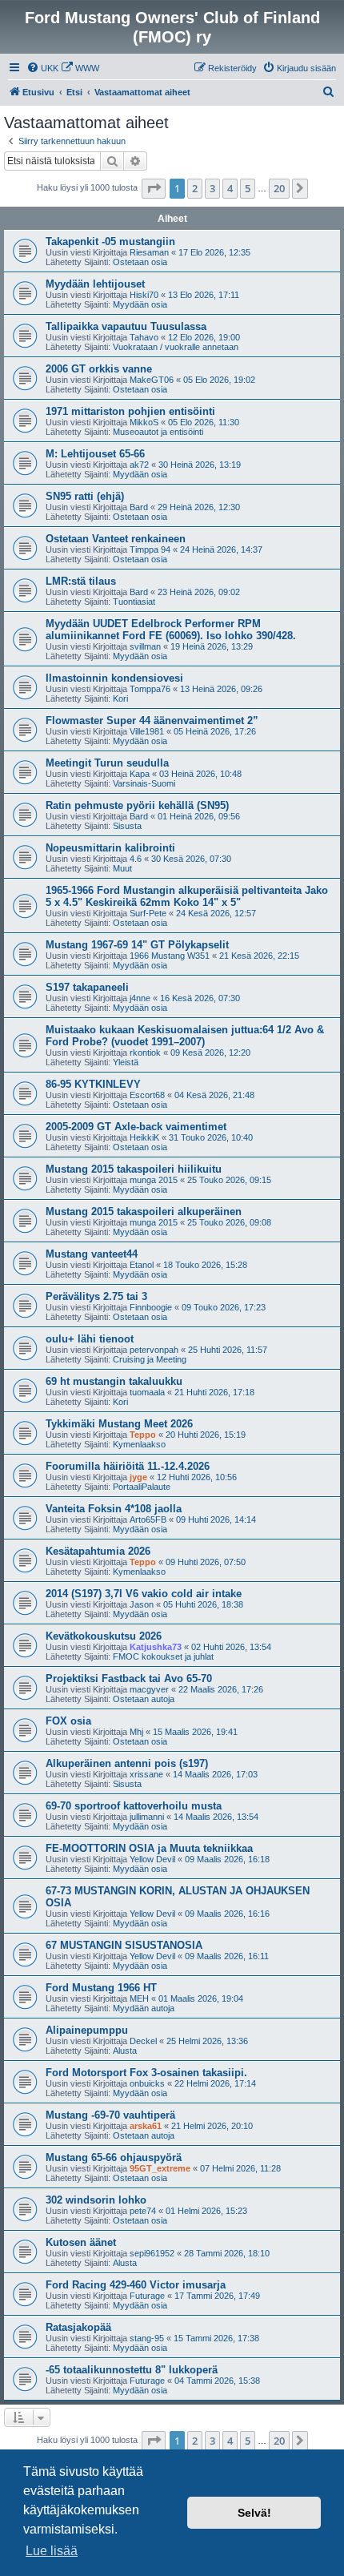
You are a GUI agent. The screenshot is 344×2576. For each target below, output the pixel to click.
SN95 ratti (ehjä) (85, 496)
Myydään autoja (144, 2008)
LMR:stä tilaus (81, 581)
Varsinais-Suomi (144, 783)
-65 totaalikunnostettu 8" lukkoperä (132, 2370)
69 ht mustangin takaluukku (114, 1381)
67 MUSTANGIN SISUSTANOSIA (124, 1945)
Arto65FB (148, 1519)
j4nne (140, 998)
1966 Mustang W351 (170, 956)
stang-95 (147, 2338)
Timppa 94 (150, 549)
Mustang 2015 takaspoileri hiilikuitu (134, 1169)
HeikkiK (144, 1137)
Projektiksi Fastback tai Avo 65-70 (129, 1678)
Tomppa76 (150, 689)
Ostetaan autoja (144, 1699)
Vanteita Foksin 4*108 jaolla (114, 1509)
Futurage (147, 2296)
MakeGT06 (152, 380)
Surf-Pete (148, 913)
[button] (154, 188)
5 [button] (248, 188)
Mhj (136, 1732)
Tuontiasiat (134, 602)
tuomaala (147, 1392)
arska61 (146, 2126)
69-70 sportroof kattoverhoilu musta (134, 1806)
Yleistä (126, 1062)
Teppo (143, 1435)
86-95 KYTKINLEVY (93, 1084)
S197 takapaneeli (87, 987)
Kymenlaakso (139, 1444)
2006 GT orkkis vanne (99, 369)
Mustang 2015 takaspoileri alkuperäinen (144, 1212)
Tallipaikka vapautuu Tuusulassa (126, 326)
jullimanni (147, 1817)
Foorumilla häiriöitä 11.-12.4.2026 (128, 1466)
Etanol (142, 1265)
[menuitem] (42, 68)
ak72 (139, 465)
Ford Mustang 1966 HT (101, 1988)
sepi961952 (152, 2253)
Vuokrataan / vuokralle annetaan (176, 347)
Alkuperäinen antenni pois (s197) (127, 1763)
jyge (138, 1477)
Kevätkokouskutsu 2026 (104, 1636)
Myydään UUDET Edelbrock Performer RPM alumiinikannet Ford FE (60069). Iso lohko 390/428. (171, 630)
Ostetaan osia (140, 262)
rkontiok (145, 1053)
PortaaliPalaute (142, 1487)
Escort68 (147, 1095)
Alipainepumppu (87, 2030)
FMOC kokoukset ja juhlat (163, 1656)
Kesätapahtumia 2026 (98, 1551)
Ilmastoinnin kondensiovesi (114, 678)
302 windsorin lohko (96, 2200)
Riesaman (149, 252)
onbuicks (147, 2083)
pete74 (143, 2211)
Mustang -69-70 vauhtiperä (110, 2115)
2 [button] (195, 188)
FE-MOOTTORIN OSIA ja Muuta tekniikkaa (149, 1848)
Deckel (143, 2041)
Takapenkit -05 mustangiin (110, 241)
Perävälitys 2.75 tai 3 (96, 1296)
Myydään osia (140, 304)
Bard (139, 507)
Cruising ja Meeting (150, 1359)
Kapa (140, 774)
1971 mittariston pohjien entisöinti (130, 411)
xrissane (146, 1774)
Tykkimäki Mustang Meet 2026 (119, 1424)
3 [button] (212, 188)
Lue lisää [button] (52, 2551)
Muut (122, 868)
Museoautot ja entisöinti (158, 432)
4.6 (136, 859)
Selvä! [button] (254, 2513)
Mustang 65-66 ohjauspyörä (114, 2157)
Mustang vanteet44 (92, 1254)
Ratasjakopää (78, 2327)
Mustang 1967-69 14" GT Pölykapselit (137, 945)
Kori (120, 698)
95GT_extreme (160, 2168)
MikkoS (144, 422)
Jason (142, 1604)
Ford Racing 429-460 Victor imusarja (136, 2285)
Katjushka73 (156, 1647)
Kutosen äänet (81, 2242)
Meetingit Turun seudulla (107, 763)
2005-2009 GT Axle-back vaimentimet (136, 1127)
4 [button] (230, 188)
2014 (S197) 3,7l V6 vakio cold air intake (144, 1594)
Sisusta (127, 826)
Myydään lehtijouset (95, 284)
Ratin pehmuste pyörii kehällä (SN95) (137, 805)
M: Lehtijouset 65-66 (95, 454)
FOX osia (68, 1721)
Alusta (125, 2051)
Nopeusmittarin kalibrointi (110, 848)
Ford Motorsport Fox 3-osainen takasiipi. (146, 2073)
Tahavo (144, 337)
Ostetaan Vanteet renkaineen (116, 539)
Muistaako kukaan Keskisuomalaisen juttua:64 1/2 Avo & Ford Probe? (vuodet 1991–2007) (185, 1036)
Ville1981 (147, 731)
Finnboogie (151, 1307)
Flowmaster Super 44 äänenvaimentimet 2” (152, 720)
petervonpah (154, 1350)
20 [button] (279, 188)
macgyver (149, 1689)
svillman (145, 646)
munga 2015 (154, 1180)
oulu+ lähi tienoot (90, 1339)
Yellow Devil (152, 1859)
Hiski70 (144, 295)
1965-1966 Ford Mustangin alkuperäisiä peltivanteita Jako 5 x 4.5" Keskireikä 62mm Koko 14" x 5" (187, 896)
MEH (139, 1998)
